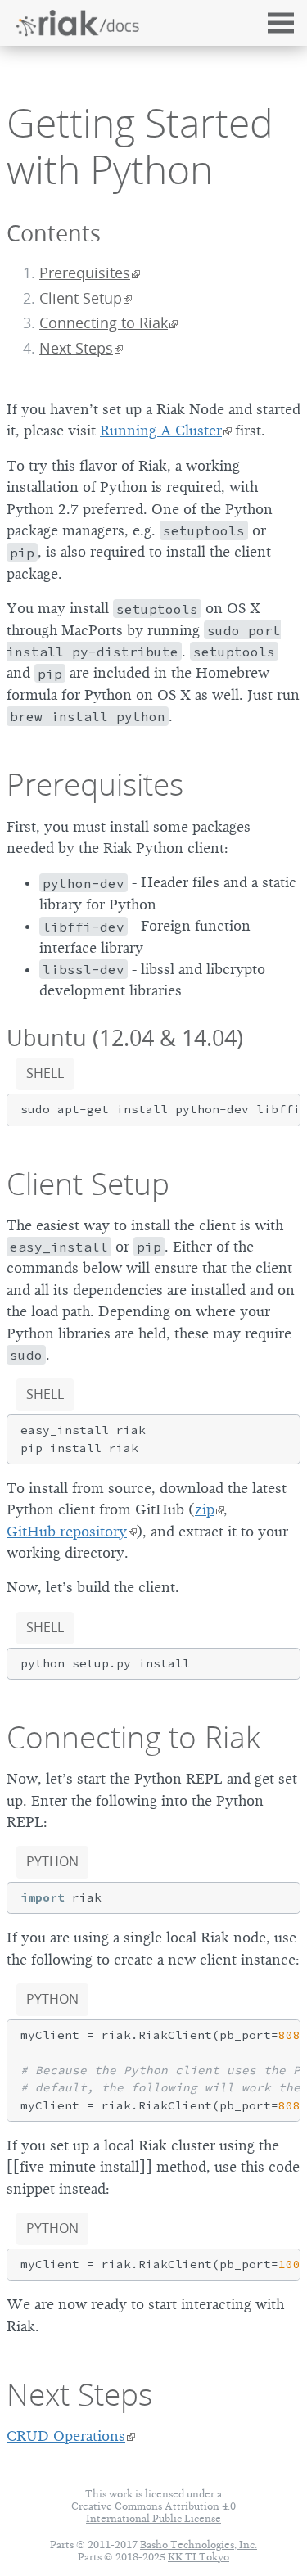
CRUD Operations (66, 2436)
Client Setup (81, 298)
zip (205, 1509)
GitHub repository (67, 1532)
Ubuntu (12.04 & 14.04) (125, 1038)
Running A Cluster (161, 431)
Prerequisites (85, 273)
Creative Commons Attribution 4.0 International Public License (153, 2512)
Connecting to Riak (104, 323)
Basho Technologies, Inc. (199, 2544)
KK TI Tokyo (199, 2557)
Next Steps (76, 348)
